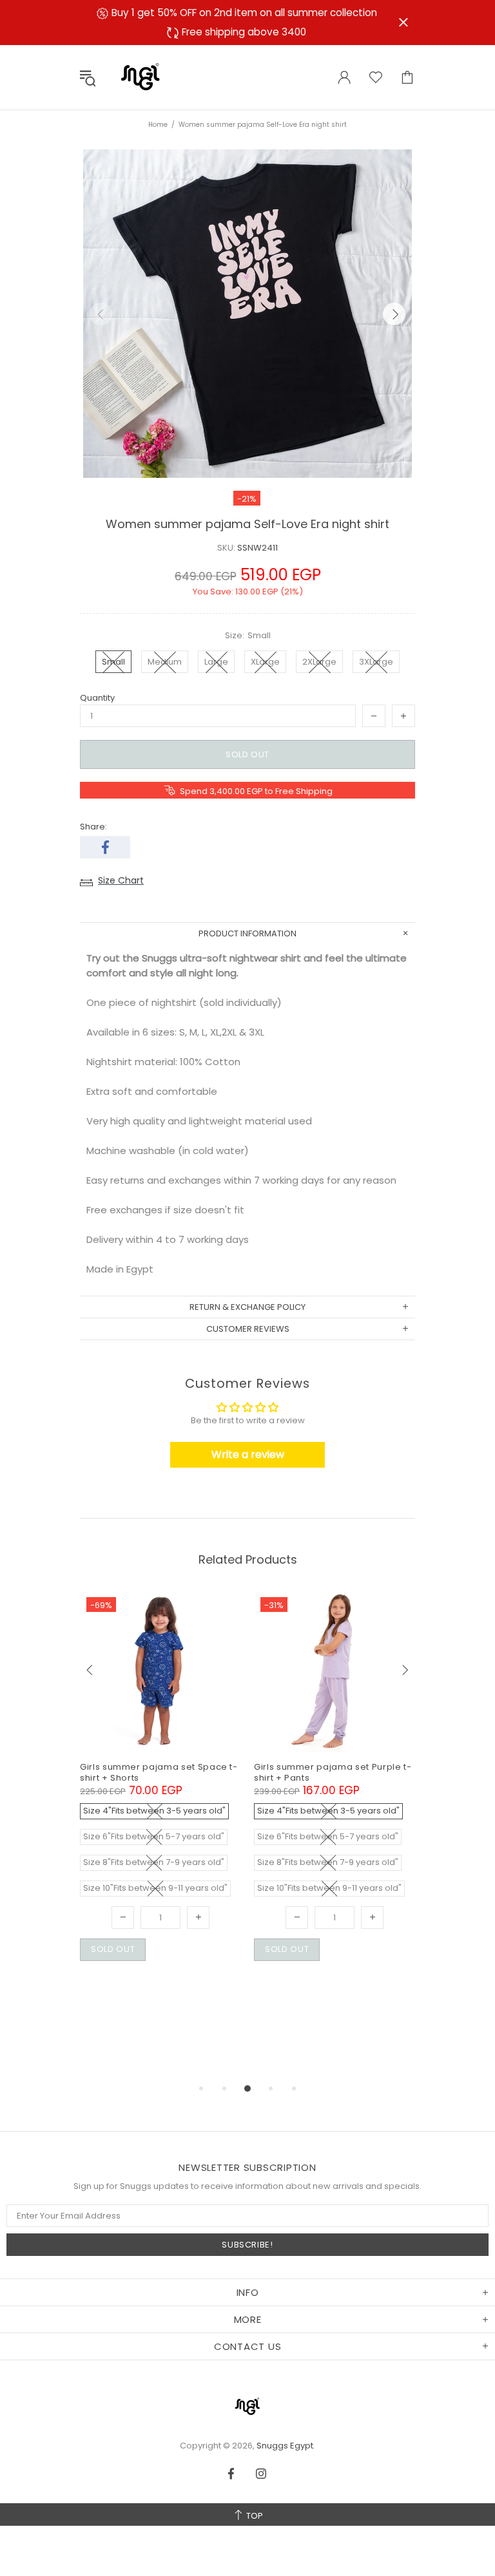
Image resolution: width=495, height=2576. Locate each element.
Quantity (97, 698)
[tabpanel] (160, 1791)
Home (158, 125)
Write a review (248, 1454)
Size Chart (121, 880)
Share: (93, 827)
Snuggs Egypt (141, 77)
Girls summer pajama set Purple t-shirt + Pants (333, 1772)
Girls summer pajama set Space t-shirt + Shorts (159, 1772)
